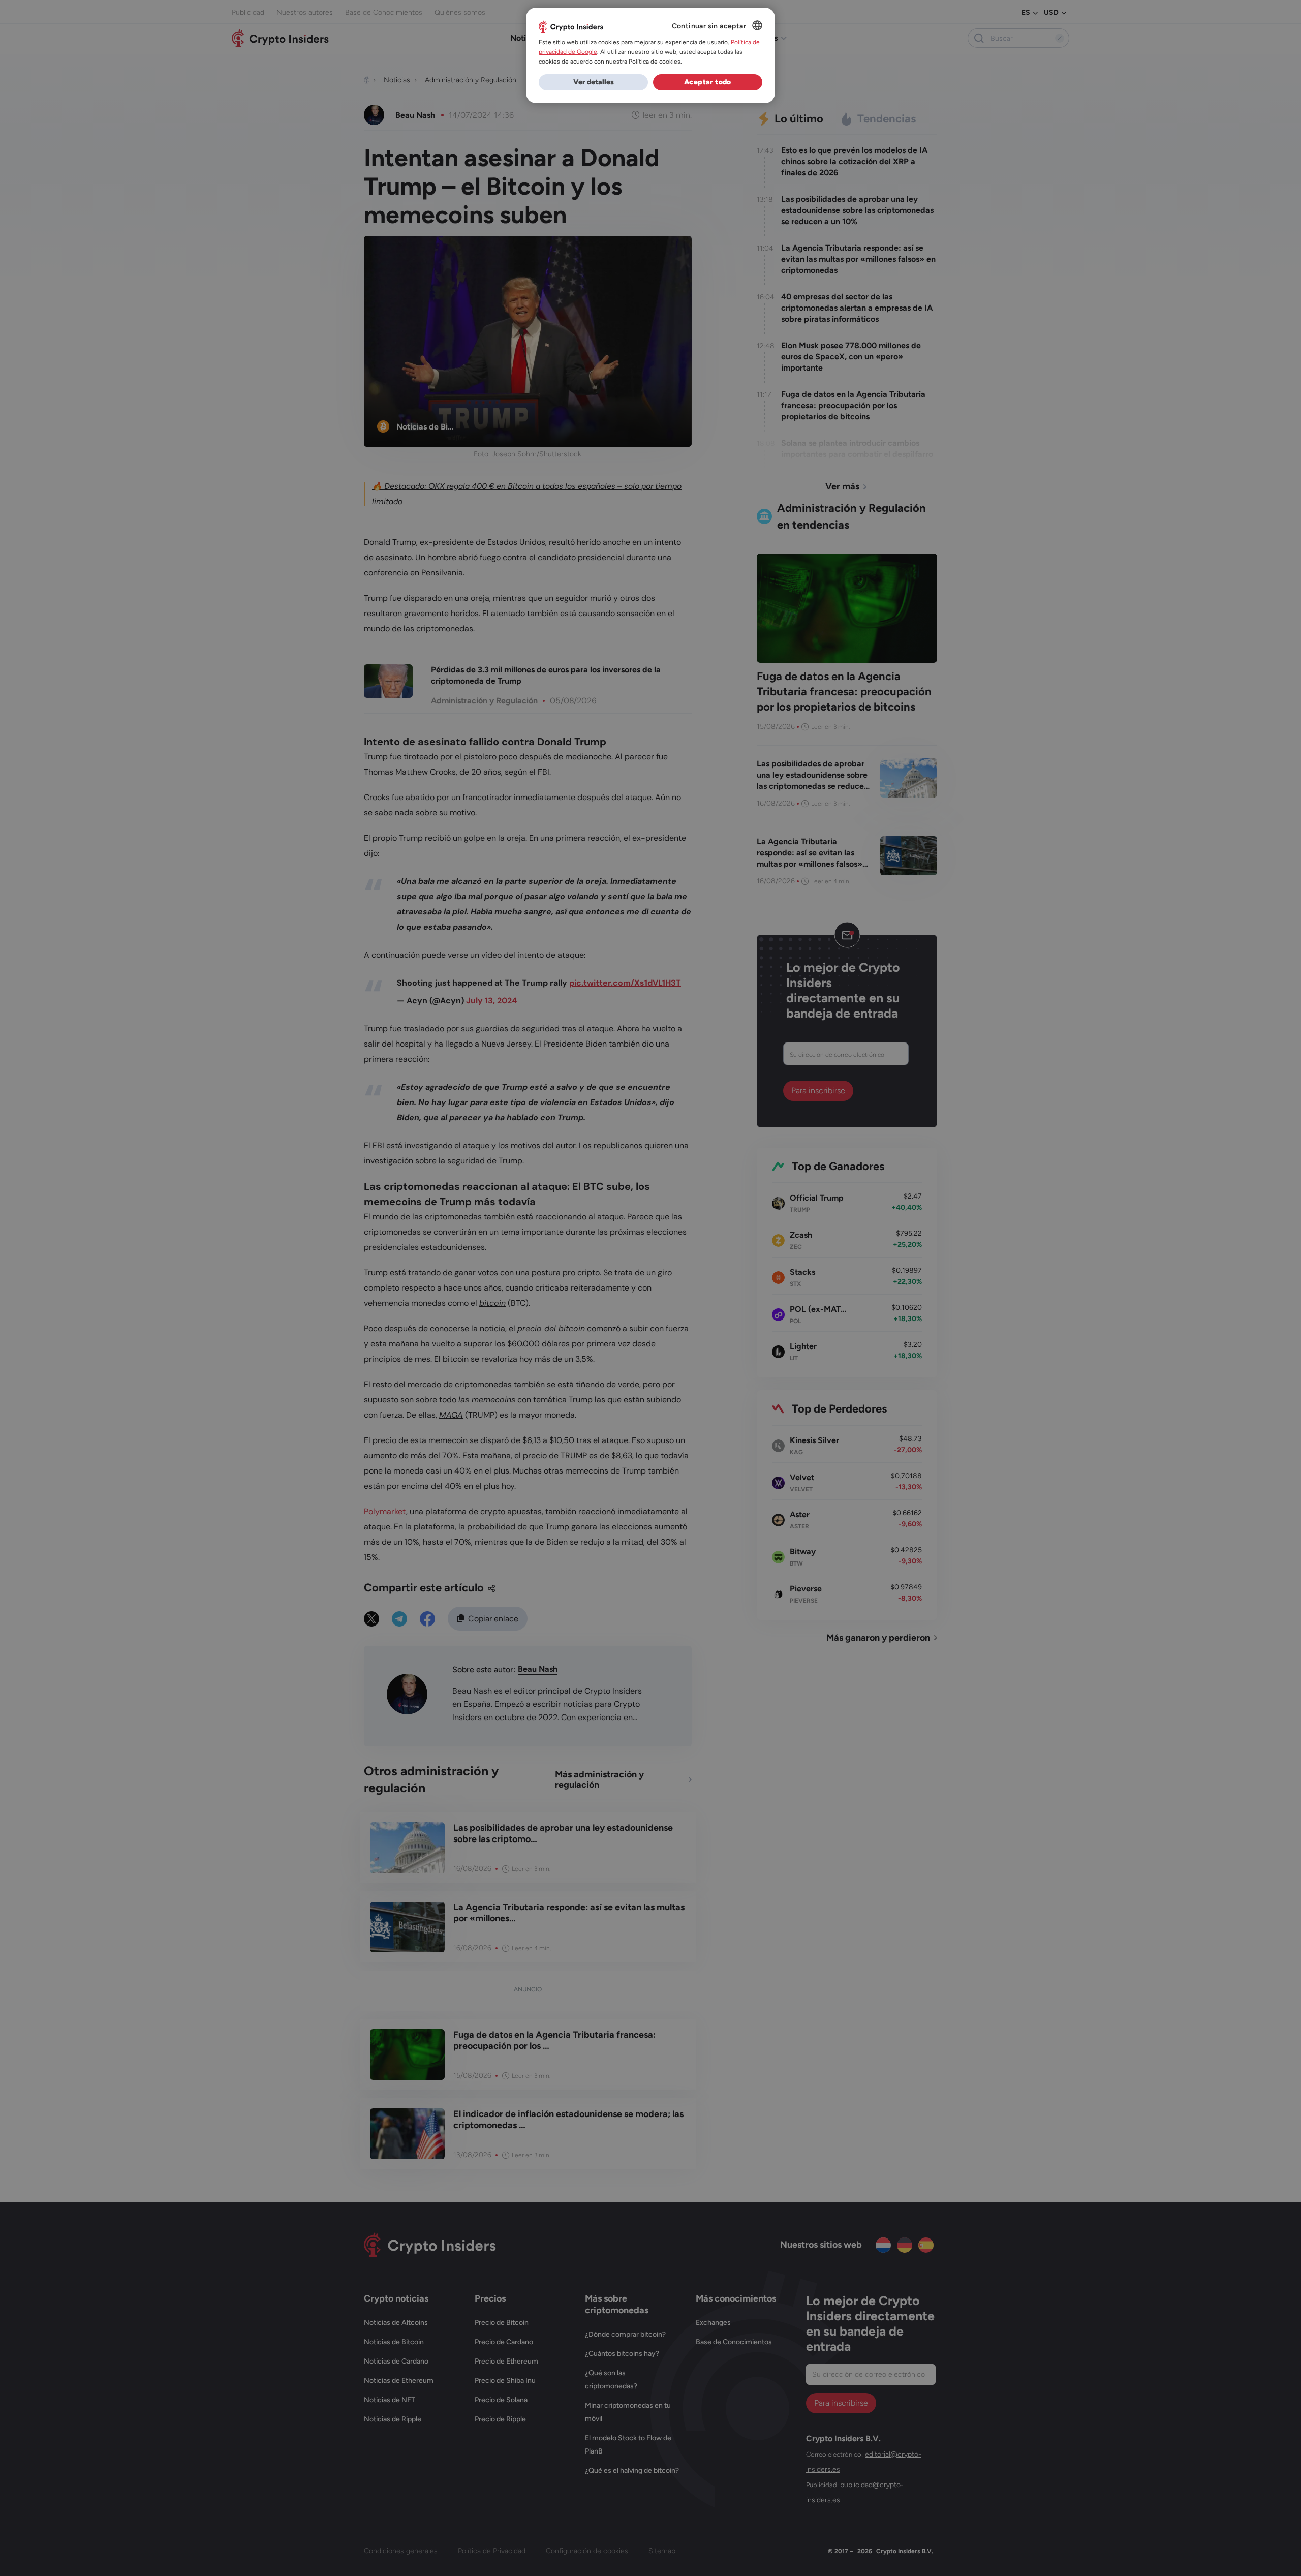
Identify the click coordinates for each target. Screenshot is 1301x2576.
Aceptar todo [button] (708, 82)
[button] (593, 82)
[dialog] (650, 55)
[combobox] (757, 25)
